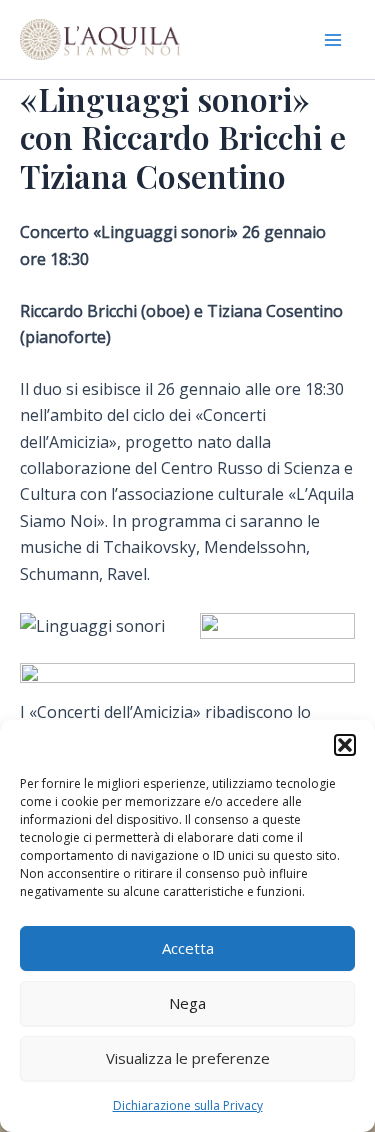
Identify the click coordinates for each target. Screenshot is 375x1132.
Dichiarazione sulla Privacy (188, 1105)
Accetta (188, 948)
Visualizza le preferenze (188, 1058)
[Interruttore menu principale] (333, 40)
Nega (187, 1003)
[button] (345, 745)
